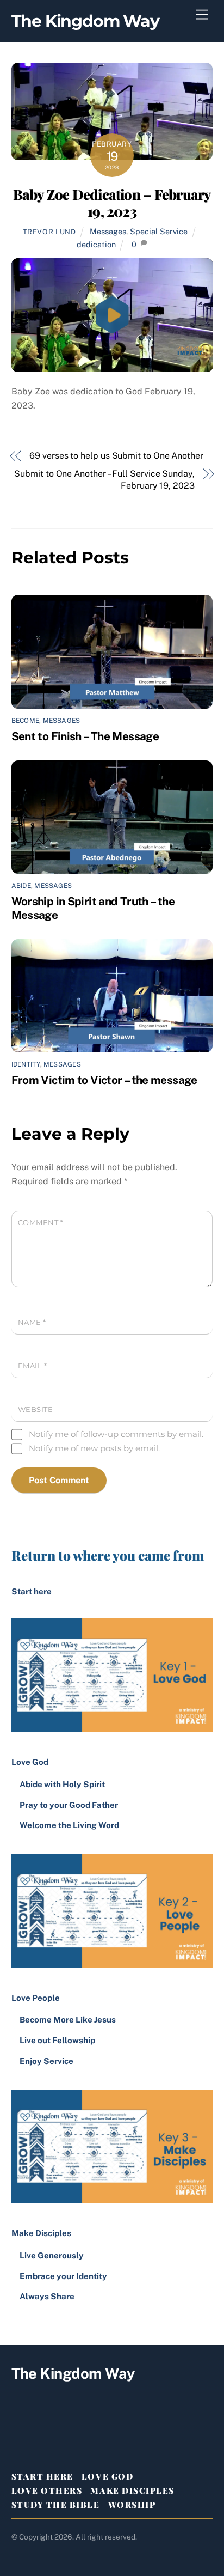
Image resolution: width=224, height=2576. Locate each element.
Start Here (42, 2476)
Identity (26, 1064)
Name (32, 1322)
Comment (41, 1223)
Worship (132, 2505)
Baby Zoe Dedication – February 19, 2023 (112, 202)
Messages (108, 231)
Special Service (159, 231)
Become (25, 721)
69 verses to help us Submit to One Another (116, 456)
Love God (107, 2476)
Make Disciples (132, 2490)
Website (36, 1409)
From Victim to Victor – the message (104, 1080)
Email (33, 1366)
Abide (21, 886)
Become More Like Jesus (68, 2020)
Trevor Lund (49, 232)
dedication (96, 244)
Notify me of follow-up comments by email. (116, 1434)
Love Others (47, 2490)
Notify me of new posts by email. (94, 1448)
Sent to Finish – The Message (85, 736)
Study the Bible (56, 2505)
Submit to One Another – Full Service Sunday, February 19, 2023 (104, 480)
